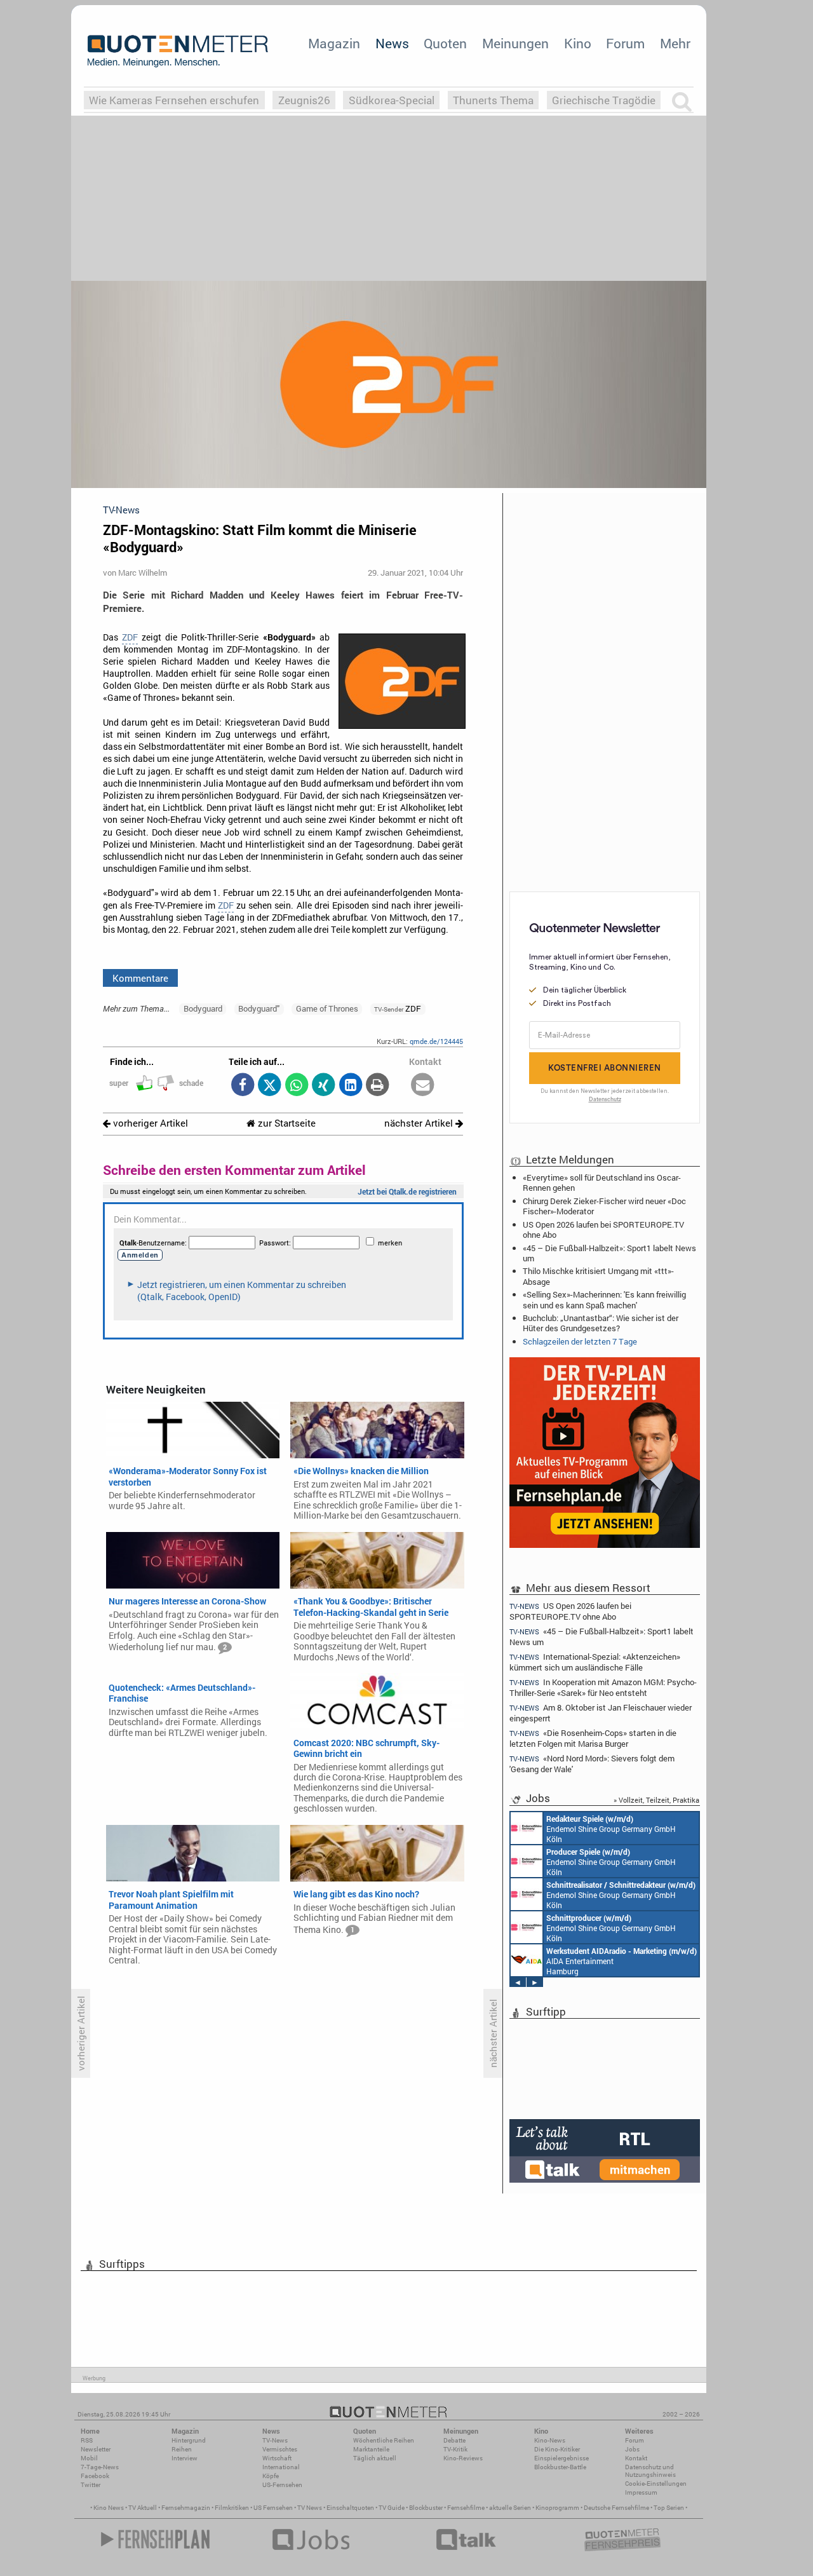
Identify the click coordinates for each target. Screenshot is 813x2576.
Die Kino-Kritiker (557, 2449)
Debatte (454, 2440)
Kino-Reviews (463, 2458)
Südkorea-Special (392, 100)
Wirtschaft (277, 2458)
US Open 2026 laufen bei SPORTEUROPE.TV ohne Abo (603, 1230)
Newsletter (96, 2449)
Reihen (182, 2449)
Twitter (91, 2485)
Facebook (95, 2476)
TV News (310, 2508)
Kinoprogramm (557, 2508)
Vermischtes (280, 2449)
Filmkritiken (232, 2508)
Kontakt (636, 2458)
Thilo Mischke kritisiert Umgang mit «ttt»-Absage (598, 1276)
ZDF (130, 637)
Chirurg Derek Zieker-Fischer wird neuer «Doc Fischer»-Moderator (604, 1206)
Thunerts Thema (493, 100)
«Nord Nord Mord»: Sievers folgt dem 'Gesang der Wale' (592, 1764)
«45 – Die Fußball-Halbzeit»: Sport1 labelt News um (609, 1253)
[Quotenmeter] (178, 51)
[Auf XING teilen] (324, 1086)
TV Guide (392, 2508)
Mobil (89, 2458)
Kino (578, 43)
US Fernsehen (273, 2508)
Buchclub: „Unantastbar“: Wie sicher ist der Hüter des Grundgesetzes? (601, 1323)
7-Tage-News (100, 2467)
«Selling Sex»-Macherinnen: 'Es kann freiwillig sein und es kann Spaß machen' (604, 1299)
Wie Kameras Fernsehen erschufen (174, 100)
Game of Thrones (327, 1008)
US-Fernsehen (282, 2485)
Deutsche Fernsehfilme (616, 2508)
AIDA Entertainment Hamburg (622, 1961)
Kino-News (550, 2440)
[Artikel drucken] (378, 1086)
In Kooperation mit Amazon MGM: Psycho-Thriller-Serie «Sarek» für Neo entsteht (603, 1687)
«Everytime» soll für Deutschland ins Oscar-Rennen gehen (602, 1183)
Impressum (641, 2492)
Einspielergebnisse (561, 2458)
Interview (185, 2458)
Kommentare (140, 978)
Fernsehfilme (466, 2508)
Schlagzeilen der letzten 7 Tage (580, 1341)
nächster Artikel (420, 1123)
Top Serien (669, 2508)
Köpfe (271, 2476)
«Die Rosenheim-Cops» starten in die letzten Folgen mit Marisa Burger (593, 1738)
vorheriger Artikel (149, 1123)
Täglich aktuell (375, 2458)
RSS (87, 2440)
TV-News (275, 2440)
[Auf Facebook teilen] (242, 1086)
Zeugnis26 (304, 100)
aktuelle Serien (510, 2508)
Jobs (632, 2449)
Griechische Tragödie (604, 100)
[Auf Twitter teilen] (270, 1086)
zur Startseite (286, 1123)
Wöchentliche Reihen (384, 2440)
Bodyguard (203, 1008)
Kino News (109, 2508)
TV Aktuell (143, 2508)
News (392, 43)
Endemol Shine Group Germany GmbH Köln (611, 1829)
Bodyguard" (259, 1008)
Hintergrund (189, 2440)
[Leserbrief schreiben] (423, 1086)
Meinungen (515, 43)
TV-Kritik (455, 2449)
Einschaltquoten (350, 2508)
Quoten (445, 43)
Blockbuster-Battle (560, 2467)
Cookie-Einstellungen (656, 2484)
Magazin (334, 43)
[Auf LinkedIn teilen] (350, 1086)
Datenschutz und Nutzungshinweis (650, 2471)
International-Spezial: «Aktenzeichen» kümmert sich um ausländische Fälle (595, 1662)
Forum (625, 43)
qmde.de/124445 (436, 1041)
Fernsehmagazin (186, 2508)
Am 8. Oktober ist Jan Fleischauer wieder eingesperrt (601, 1713)
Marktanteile (371, 2449)
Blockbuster (426, 2508)
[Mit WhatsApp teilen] (296, 1086)
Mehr (675, 43)
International (281, 2467)
